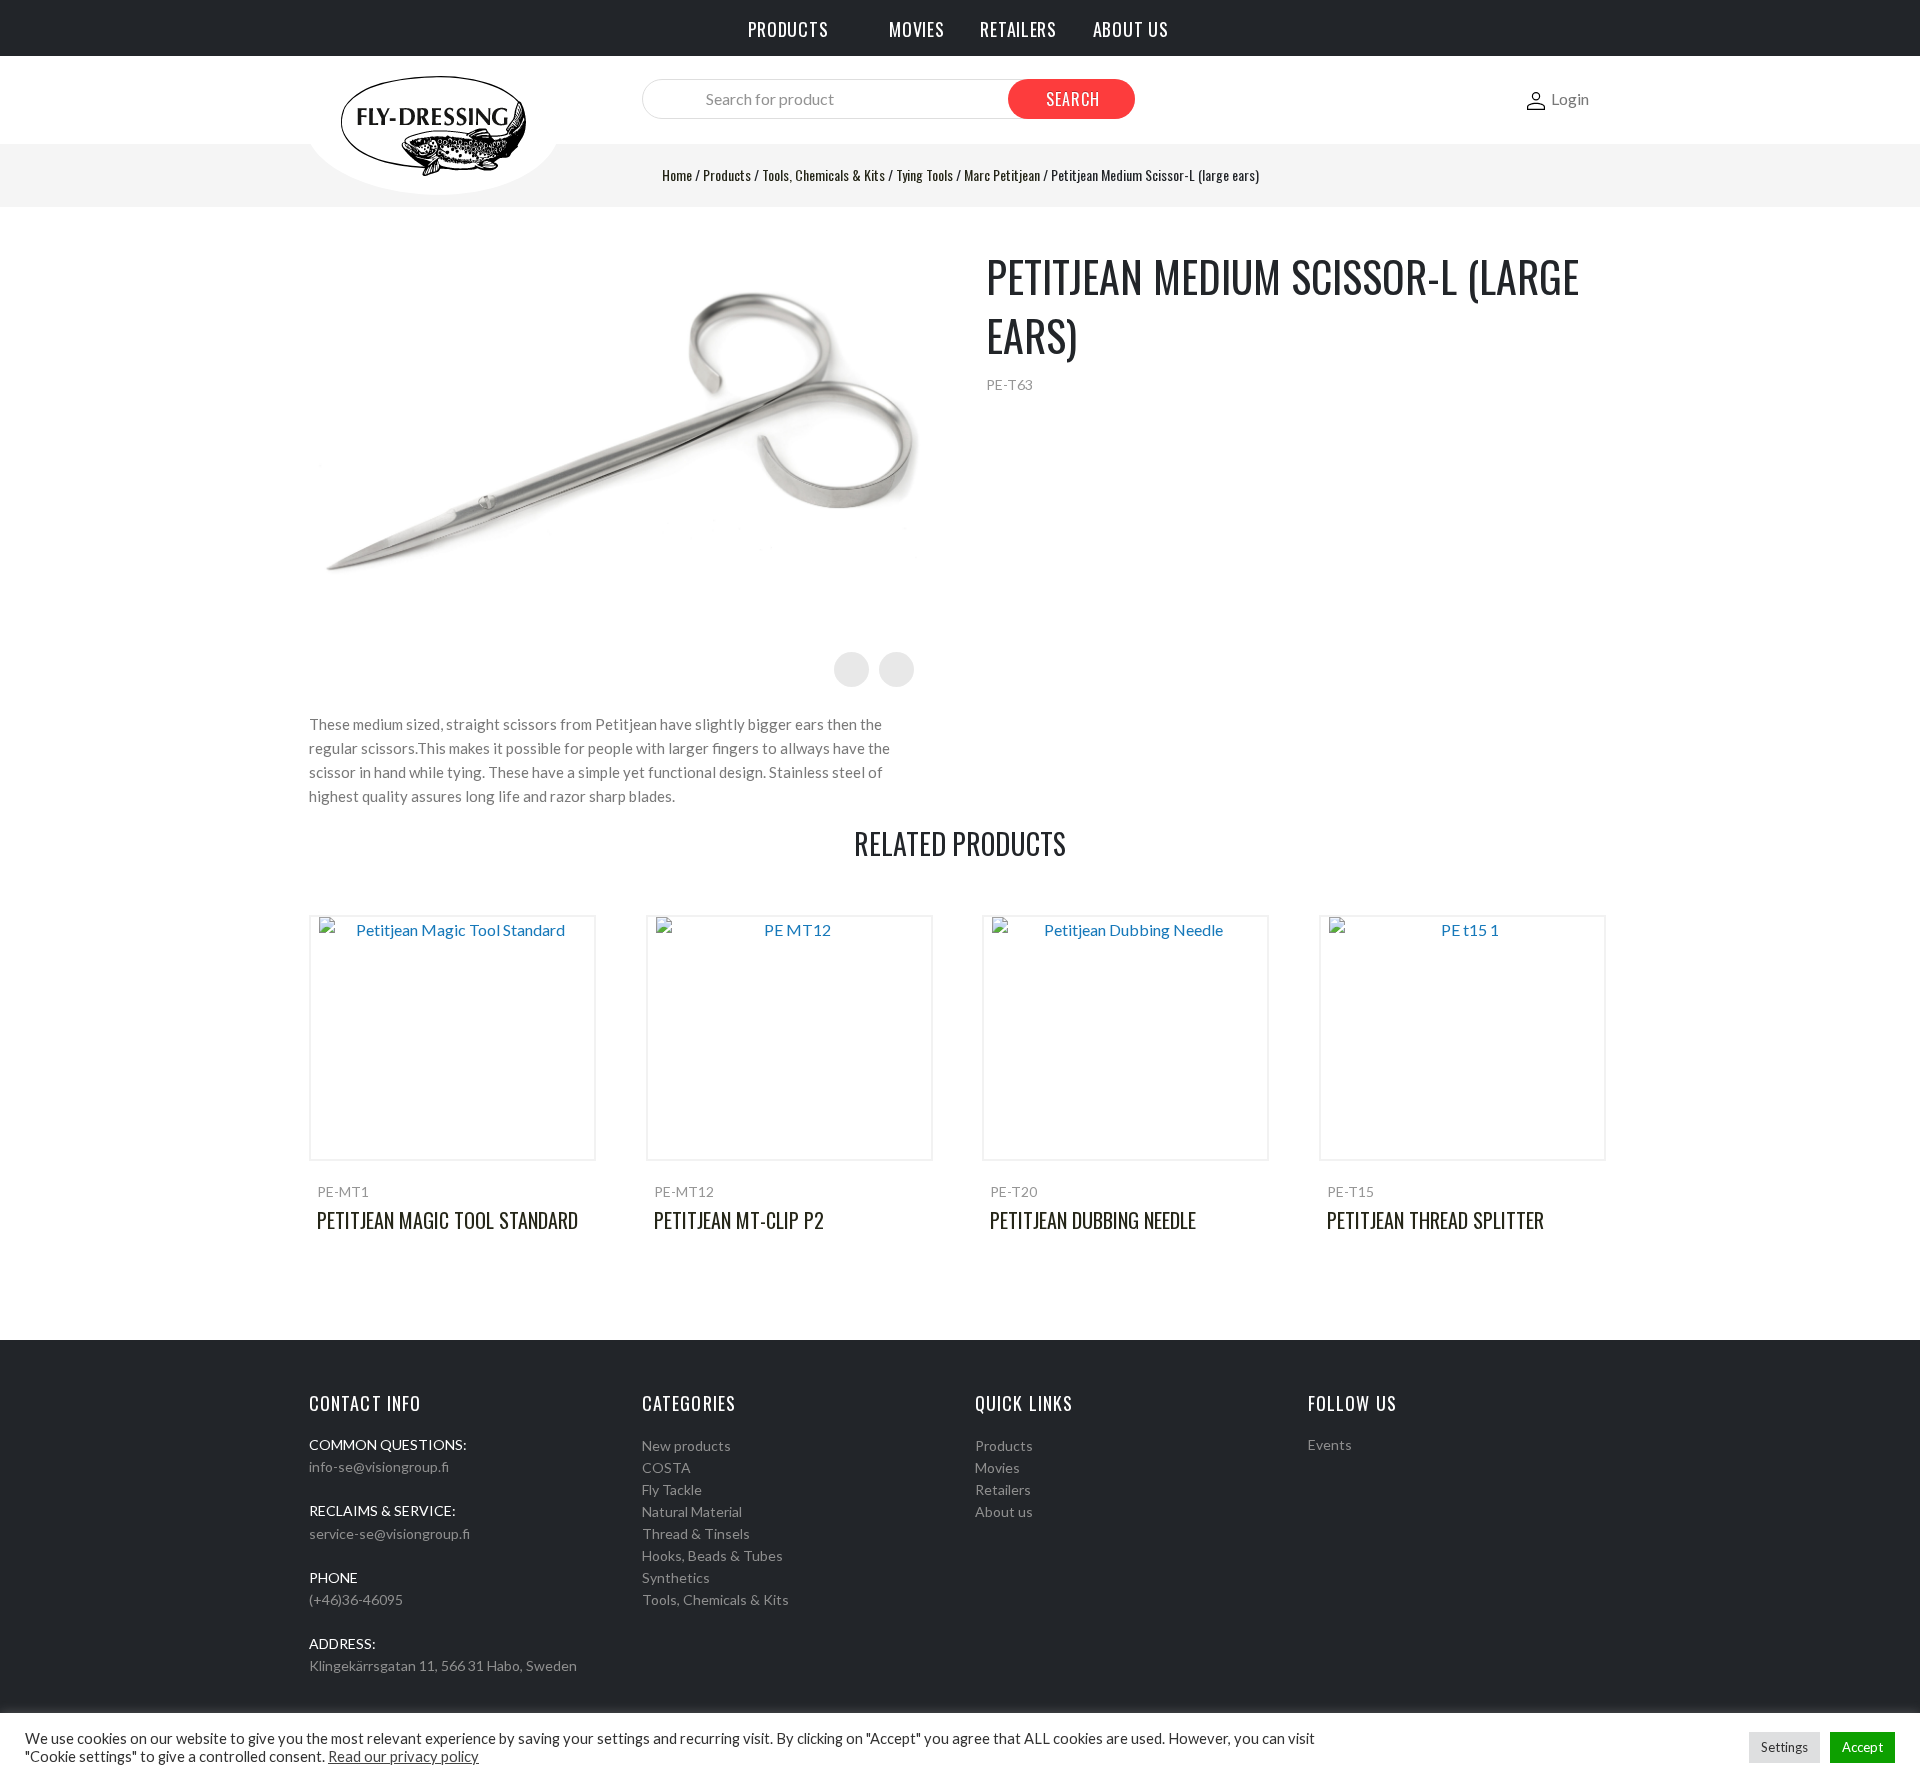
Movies (997, 1467)
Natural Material (692, 1511)
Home (677, 174)
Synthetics (676, 1577)
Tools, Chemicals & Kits (823, 174)
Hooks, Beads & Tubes (712, 1555)
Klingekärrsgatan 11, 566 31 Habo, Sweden (443, 1665)
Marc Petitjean (1002, 174)
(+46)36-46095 (356, 1599)
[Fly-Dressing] (433, 124)
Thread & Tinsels (696, 1533)
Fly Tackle (672, 1489)
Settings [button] (1784, 1747)
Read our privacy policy (403, 1756)
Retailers (1003, 1489)
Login (1570, 98)
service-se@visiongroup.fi (389, 1533)
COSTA (666, 1467)
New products (686, 1445)
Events (1330, 1444)
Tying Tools (924, 174)
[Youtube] (1367, 1470)
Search (1073, 99)
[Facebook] (1315, 1470)
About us (1004, 1511)
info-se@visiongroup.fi (379, 1466)
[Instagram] (1341, 1470)
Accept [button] (1862, 1747)
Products (727, 174)
